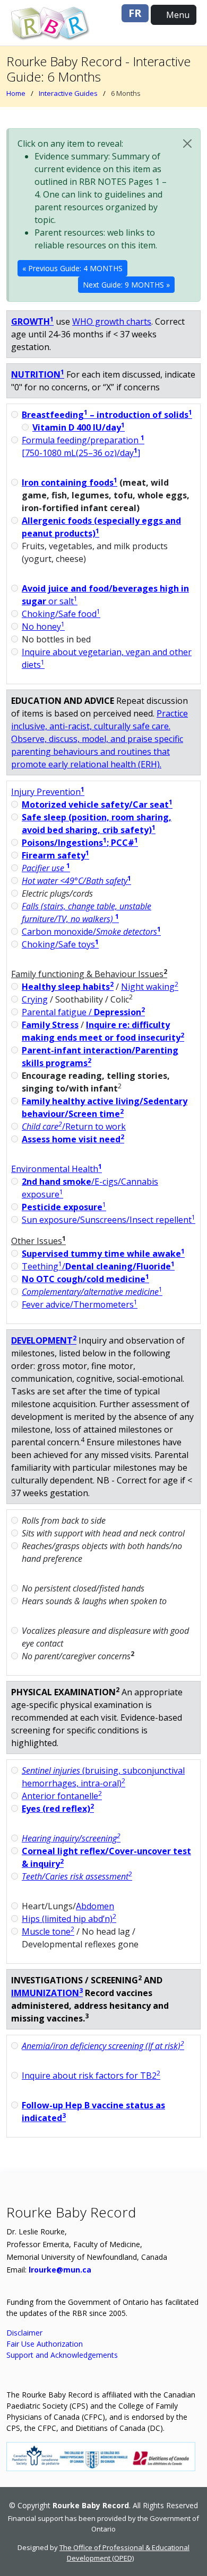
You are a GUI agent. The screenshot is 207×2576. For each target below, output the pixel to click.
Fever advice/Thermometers (80, 1304)
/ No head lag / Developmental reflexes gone (80, 1938)
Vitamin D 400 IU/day (79, 427)
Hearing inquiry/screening (71, 1838)
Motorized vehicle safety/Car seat (97, 804)
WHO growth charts (112, 321)
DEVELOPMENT (44, 1340)
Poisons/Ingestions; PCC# (80, 843)
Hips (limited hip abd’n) (69, 1919)
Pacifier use (43, 868)
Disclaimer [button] (24, 2333)
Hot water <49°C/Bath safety (75, 881)
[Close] (187, 144)
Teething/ (98, 1266)
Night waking (150, 987)
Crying (35, 999)
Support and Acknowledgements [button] (62, 2355)
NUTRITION (38, 374)
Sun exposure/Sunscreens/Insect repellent (109, 1220)
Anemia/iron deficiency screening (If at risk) (103, 2046)
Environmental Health (57, 1169)
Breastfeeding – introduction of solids (107, 415)
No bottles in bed (56, 639)
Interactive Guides (68, 93)
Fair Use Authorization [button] (45, 2344)
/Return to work (74, 1126)
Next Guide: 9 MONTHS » (126, 285)
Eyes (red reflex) (58, 1809)
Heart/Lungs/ (68, 1906)
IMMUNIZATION (47, 1993)
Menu (177, 15)
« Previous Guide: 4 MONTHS (72, 268)
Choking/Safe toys (60, 944)
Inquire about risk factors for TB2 (91, 2076)
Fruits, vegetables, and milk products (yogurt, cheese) (95, 552)
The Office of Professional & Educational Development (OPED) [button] (124, 2553)
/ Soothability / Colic (77, 999)
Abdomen (95, 1906)
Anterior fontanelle (62, 1796)
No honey (43, 627)
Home (16, 93)
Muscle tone (48, 1931)
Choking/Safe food (61, 614)
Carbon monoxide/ (91, 932)
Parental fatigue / (83, 1012)
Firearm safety (55, 855)
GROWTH (32, 321)
